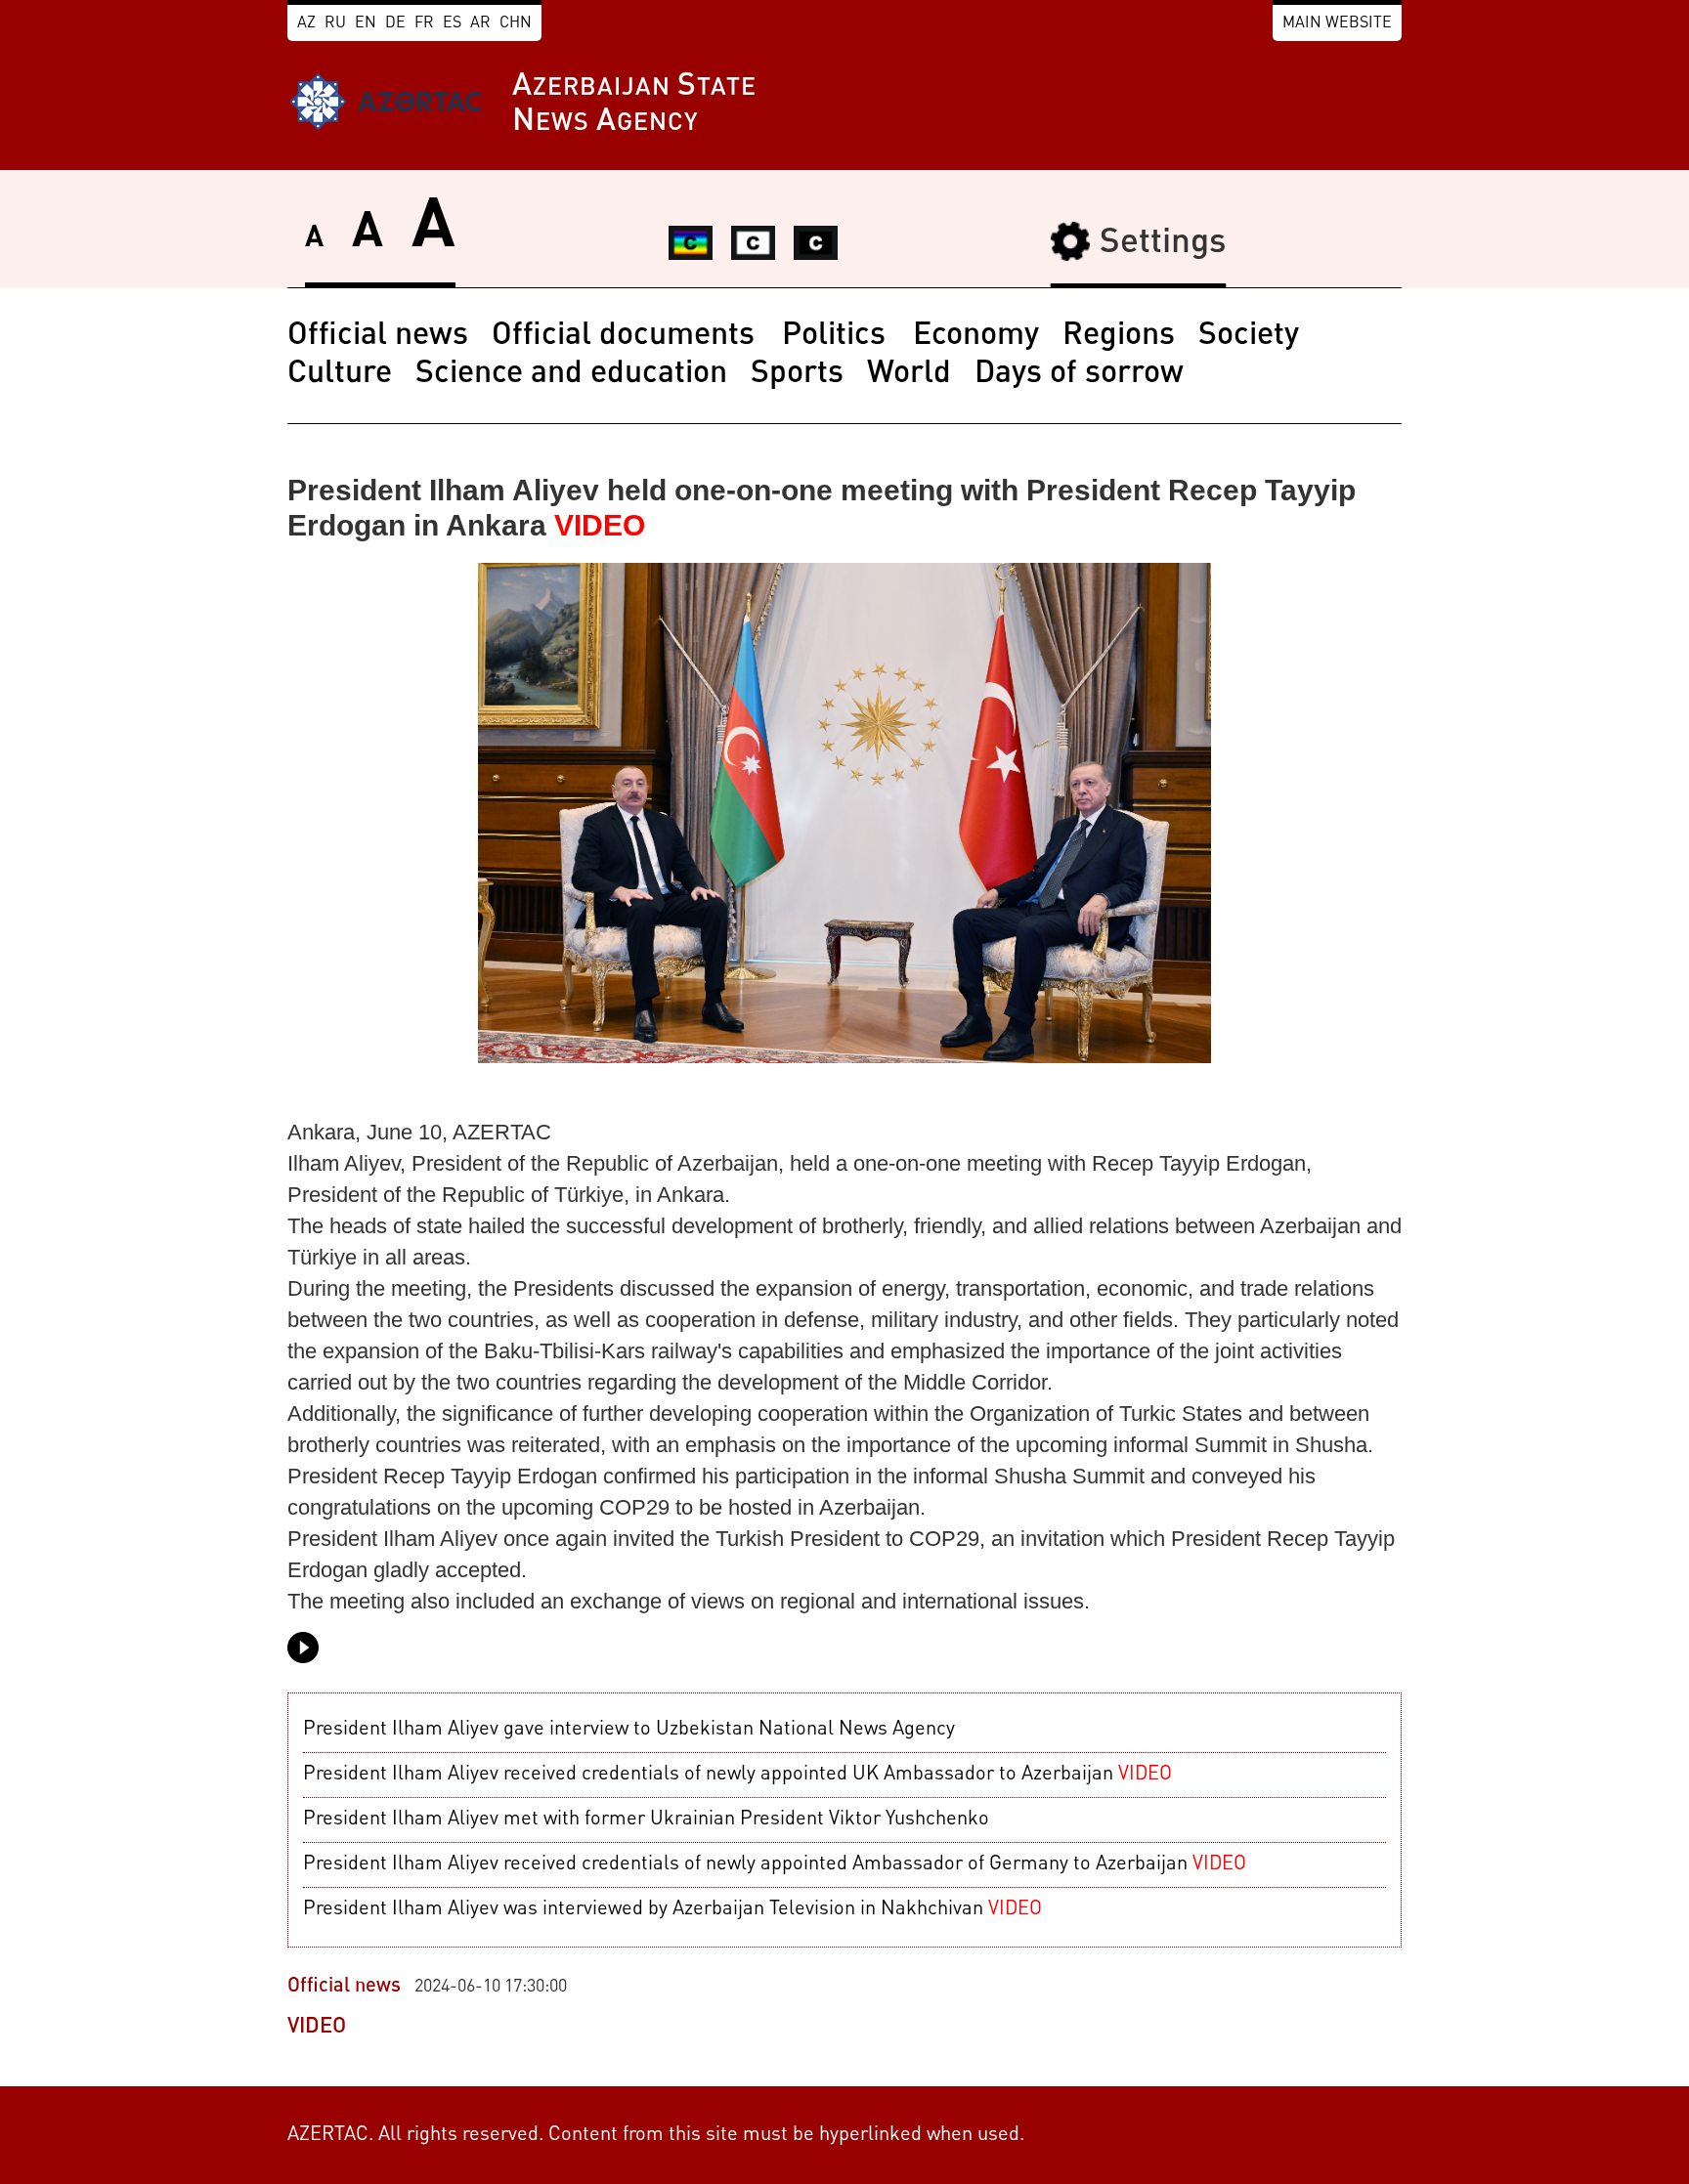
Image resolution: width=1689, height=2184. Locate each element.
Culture (340, 374)
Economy (976, 336)
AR (480, 23)
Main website (1337, 23)
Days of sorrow (1079, 374)
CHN (516, 23)
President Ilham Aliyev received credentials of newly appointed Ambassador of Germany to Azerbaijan (775, 1864)
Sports (797, 374)
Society (1249, 336)
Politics (838, 336)
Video (317, 2027)
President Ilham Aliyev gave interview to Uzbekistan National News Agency (629, 1730)
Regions (1119, 336)
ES (452, 23)
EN (366, 23)
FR (424, 23)
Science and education (571, 374)
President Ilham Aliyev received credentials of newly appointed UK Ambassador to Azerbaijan (737, 1775)
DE (395, 23)
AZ (306, 23)
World (909, 374)
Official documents (627, 336)
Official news (378, 336)
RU (335, 23)
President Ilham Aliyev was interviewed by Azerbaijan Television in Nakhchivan (672, 1909)
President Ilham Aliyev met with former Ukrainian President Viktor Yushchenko (646, 1820)
